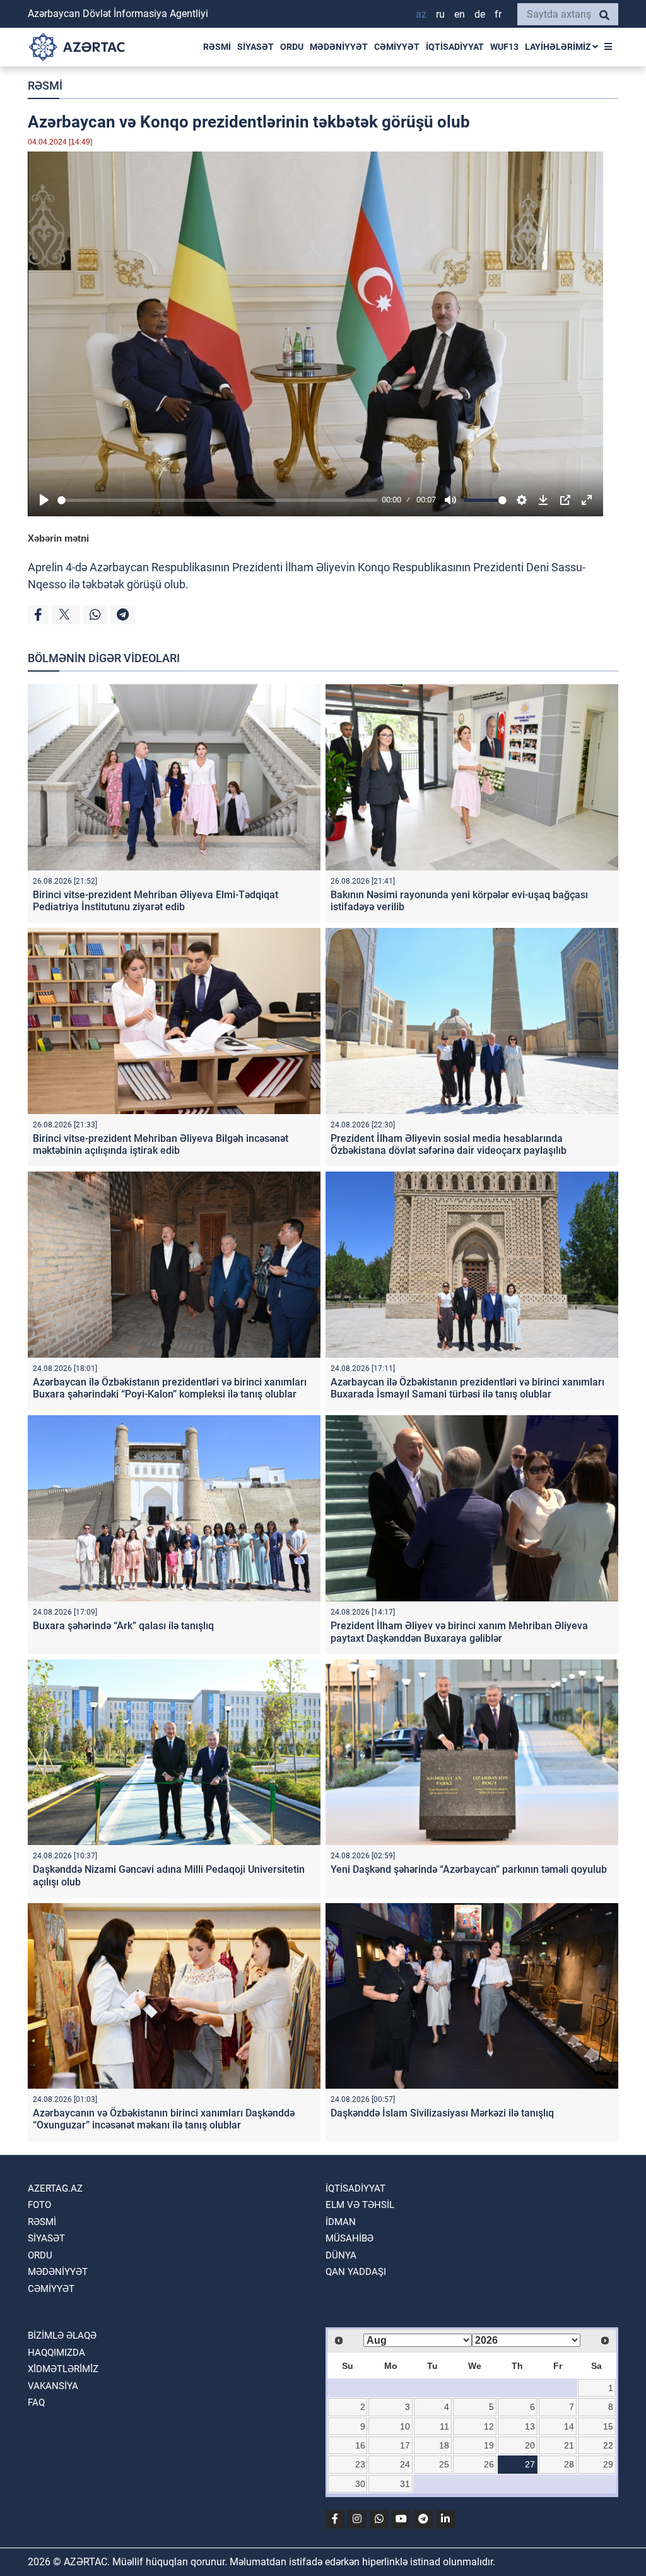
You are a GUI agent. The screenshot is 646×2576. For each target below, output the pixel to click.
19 (489, 2445)
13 (530, 2426)
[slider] (217, 500)
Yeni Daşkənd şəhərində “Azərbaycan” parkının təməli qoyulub (469, 1869)
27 (530, 2464)
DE (480, 14)
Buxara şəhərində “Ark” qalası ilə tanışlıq (123, 1626)
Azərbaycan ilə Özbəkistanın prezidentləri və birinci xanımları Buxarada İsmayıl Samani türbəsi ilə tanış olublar (467, 1388)
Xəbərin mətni (58, 538)
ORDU (292, 47)
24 (405, 2464)
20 (530, 2445)
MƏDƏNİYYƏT (339, 47)
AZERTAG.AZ (55, 2188)
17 (405, 2445)
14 (569, 2426)
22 (608, 2445)
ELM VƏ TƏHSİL (360, 2205)
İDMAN (341, 2222)
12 (489, 2426)
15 (608, 2426)
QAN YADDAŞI (356, 2272)
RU (440, 14)
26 (489, 2464)
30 (360, 2484)
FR (498, 14)
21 (569, 2445)
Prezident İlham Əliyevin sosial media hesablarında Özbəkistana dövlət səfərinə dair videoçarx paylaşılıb (449, 1144)
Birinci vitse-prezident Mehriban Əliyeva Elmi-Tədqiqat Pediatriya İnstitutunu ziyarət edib (156, 901)
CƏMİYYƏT (397, 47)
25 (444, 2464)
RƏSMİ (217, 47)
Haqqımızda (56, 2353)
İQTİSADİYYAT (455, 47)
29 (608, 2464)
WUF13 (504, 47)
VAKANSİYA (53, 2386)
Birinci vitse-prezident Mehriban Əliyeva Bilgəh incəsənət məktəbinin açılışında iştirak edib (161, 1144)
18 (444, 2445)
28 (569, 2464)
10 (405, 2426)
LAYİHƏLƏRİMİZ (559, 47)
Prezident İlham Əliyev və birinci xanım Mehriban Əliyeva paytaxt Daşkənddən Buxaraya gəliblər (459, 1632)
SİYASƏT (255, 47)
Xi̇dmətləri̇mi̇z (63, 2369)
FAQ (36, 2402)
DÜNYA (341, 2255)
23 (360, 2464)
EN (460, 14)
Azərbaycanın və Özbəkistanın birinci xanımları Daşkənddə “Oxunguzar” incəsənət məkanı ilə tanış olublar (164, 2119)
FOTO (39, 2205)
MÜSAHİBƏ (349, 2238)
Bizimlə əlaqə (62, 2336)
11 (444, 2426)
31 (405, 2484)
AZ (421, 14)
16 (360, 2445)
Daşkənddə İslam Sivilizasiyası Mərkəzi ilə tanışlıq (442, 2113)
